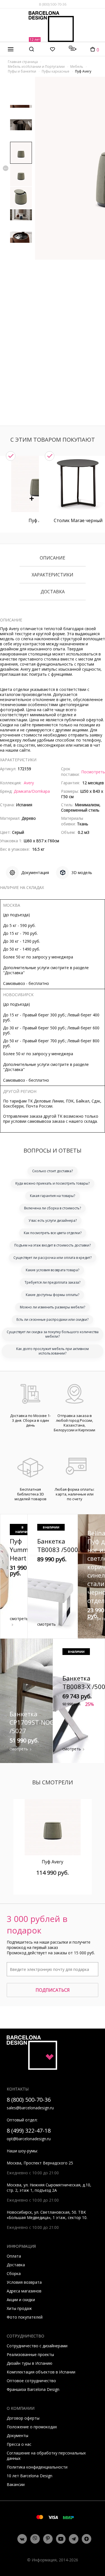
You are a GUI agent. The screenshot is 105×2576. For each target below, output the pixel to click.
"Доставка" (14, 973)
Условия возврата (24, 2282)
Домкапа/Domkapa (32, 791)
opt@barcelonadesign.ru (29, 2139)
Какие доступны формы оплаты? (53, 1295)
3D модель (82, 872)
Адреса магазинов (24, 2291)
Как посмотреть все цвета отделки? (53, 1233)
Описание (53, 558)
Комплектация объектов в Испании (41, 2372)
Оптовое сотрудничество (31, 2381)
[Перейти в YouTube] (61, 2539)
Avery (29, 783)
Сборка (14, 2273)
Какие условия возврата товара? (53, 1270)
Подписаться (53, 1990)
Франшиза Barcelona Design (33, 2389)
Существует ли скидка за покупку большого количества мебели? (53, 1334)
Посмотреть (93, 772)
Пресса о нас (19, 2444)
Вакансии (16, 2484)
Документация (35, 872)
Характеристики (53, 575)
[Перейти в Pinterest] (48, 2539)
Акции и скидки (21, 2300)
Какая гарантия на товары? (53, 1196)
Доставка (53, 592)
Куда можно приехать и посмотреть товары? (53, 1183)
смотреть (19, 1619)
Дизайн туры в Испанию (30, 2363)
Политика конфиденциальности (37, 2467)
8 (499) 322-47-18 (29, 2131)
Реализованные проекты (30, 2354)
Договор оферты (23, 2418)
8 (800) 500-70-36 (53, 4)
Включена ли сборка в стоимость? (53, 1208)
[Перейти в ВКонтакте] (22, 2539)
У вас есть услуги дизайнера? (53, 1220)
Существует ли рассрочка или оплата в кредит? (53, 1258)
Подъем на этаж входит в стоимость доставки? (53, 1245)
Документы (17, 2435)
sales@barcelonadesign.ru (30, 2108)
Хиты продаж (19, 2308)
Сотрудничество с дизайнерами (37, 2346)
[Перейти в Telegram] (74, 2539)
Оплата (14, 2256)
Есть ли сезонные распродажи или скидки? (53, 1320)
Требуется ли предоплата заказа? (53, 1282)
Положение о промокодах (32, 2427)
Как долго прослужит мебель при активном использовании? (53, 1351)
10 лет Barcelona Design (30, 2476)
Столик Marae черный (78, 520)
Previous (6, 168)
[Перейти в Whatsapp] (35, 2539)
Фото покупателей (25, 2317)
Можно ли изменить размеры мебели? (53, 1307)
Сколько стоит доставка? (53, 1171)
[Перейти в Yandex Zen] (87, 2539)
